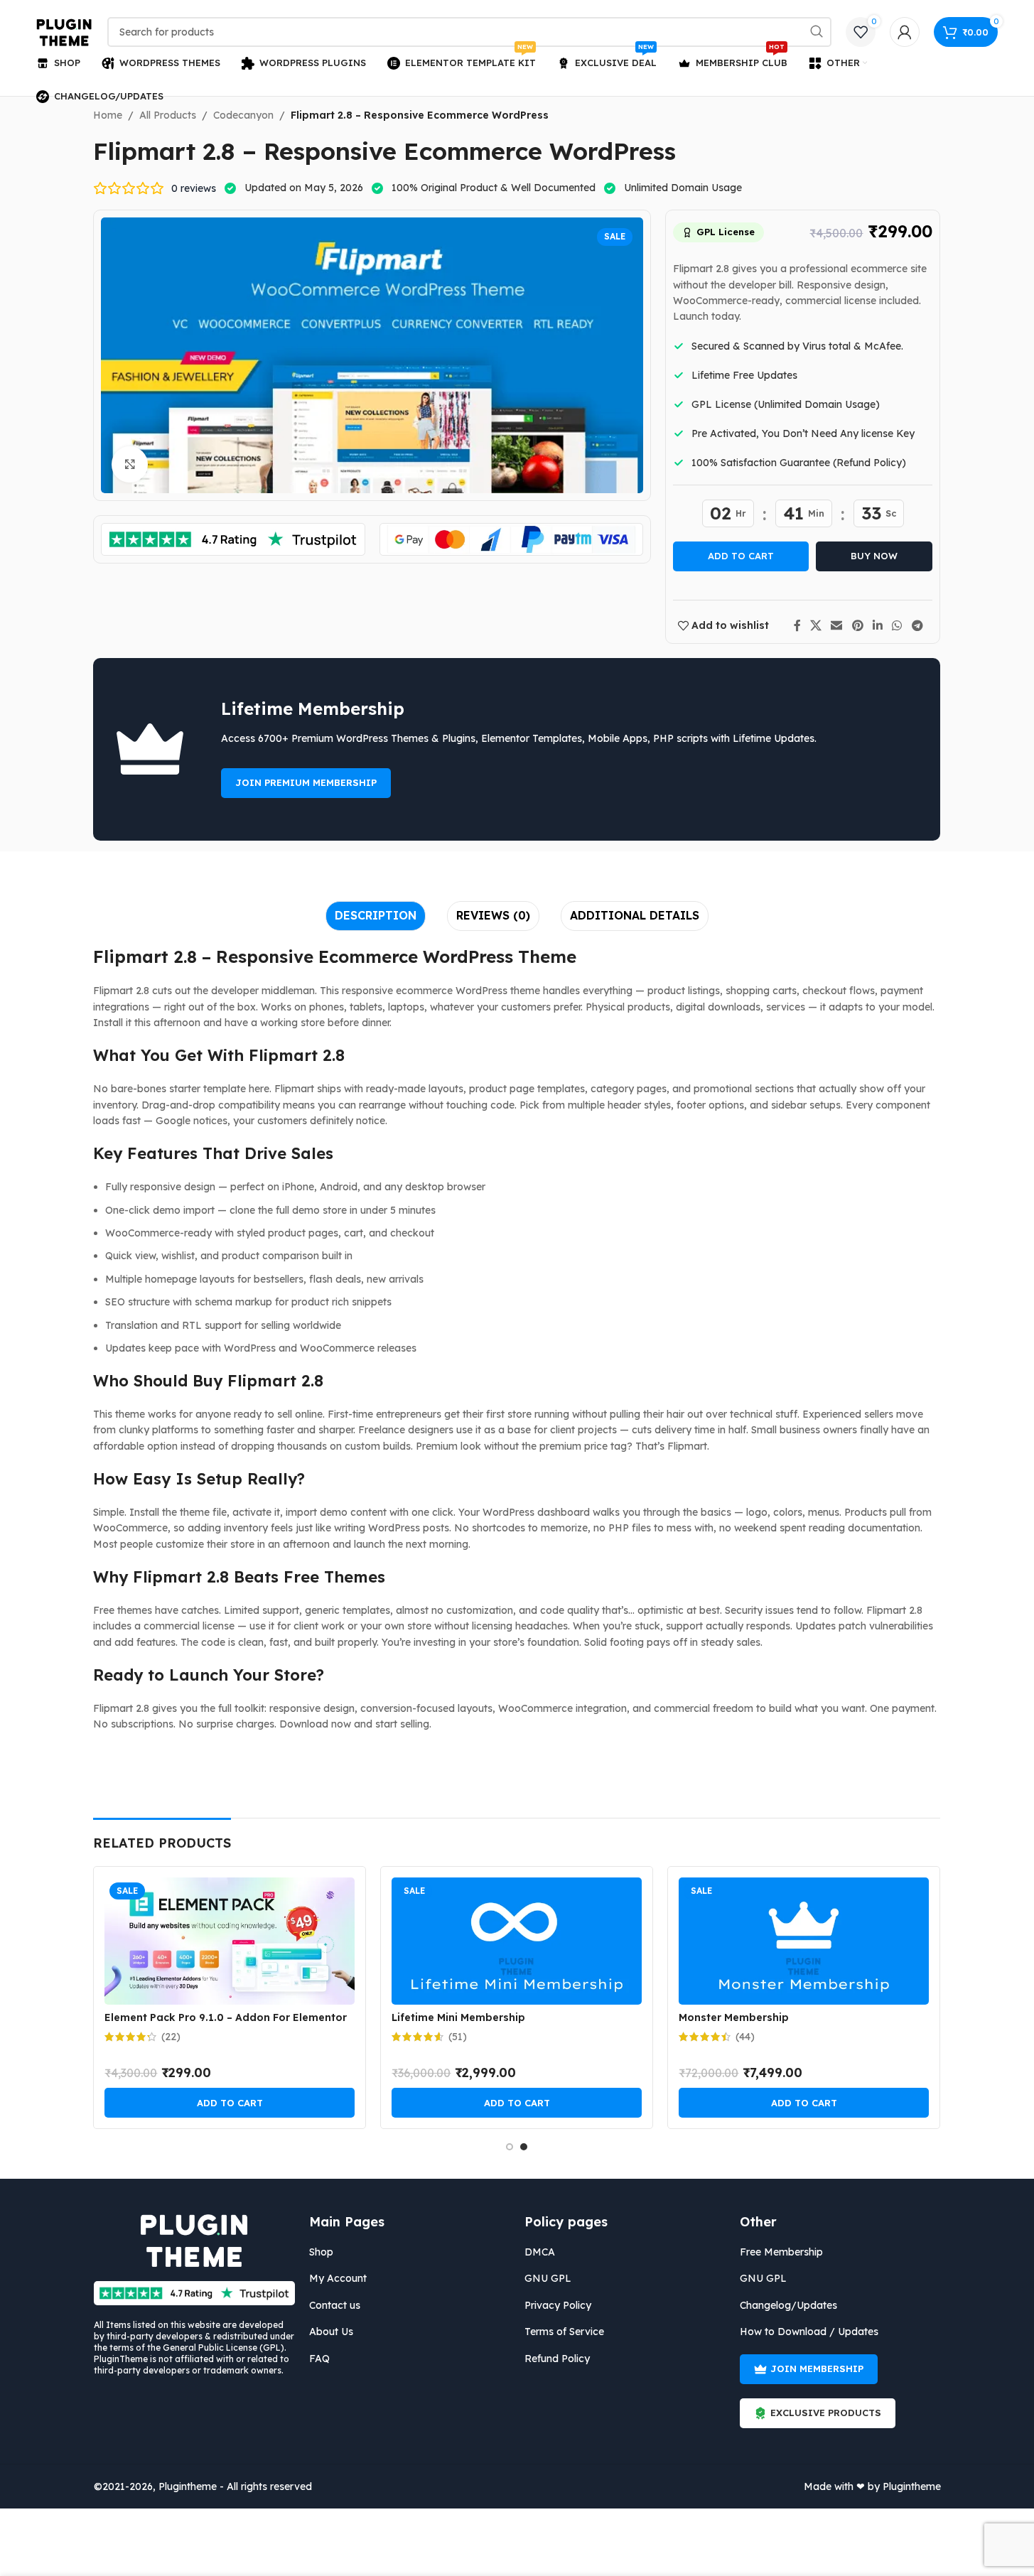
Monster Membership (734, 2017)
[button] (230, 2103)
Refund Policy (557, 2359)
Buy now (874, 556)
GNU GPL (548, 2278)
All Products (168, 115)
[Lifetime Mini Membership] (517, 1941)
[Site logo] (65, 31)
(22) (171, 2037)
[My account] (905, 32)
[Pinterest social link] (857, 625)
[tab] (376, 916)
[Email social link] (837, 625)
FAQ (319, 2359)
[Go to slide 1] (510, 2147)
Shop (321, 2252)
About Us (331, 2332)
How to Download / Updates (809, 2332)
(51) (458, 2037)
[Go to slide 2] (524, 2147)
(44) (745, 2037)
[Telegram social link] (917, 625)
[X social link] (816, 625)
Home (108, 115)
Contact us (335, 2305)
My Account (338, 2278)
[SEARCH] (817, 32)
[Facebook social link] (797, 625)
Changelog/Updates (788, 2305)
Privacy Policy (558, 2305)
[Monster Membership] (804, 1941)
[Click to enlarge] (129, 464)
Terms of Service (564, 2332)
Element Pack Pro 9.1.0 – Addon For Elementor (226, 2017)
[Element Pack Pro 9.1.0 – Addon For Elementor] (230, 1941)
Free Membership (781, 2252)
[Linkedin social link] (877, 625)
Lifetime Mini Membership (458, 2017)
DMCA (540, 2252)
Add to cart (741, 556)
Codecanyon (243, 115)
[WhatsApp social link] (897, 625)
